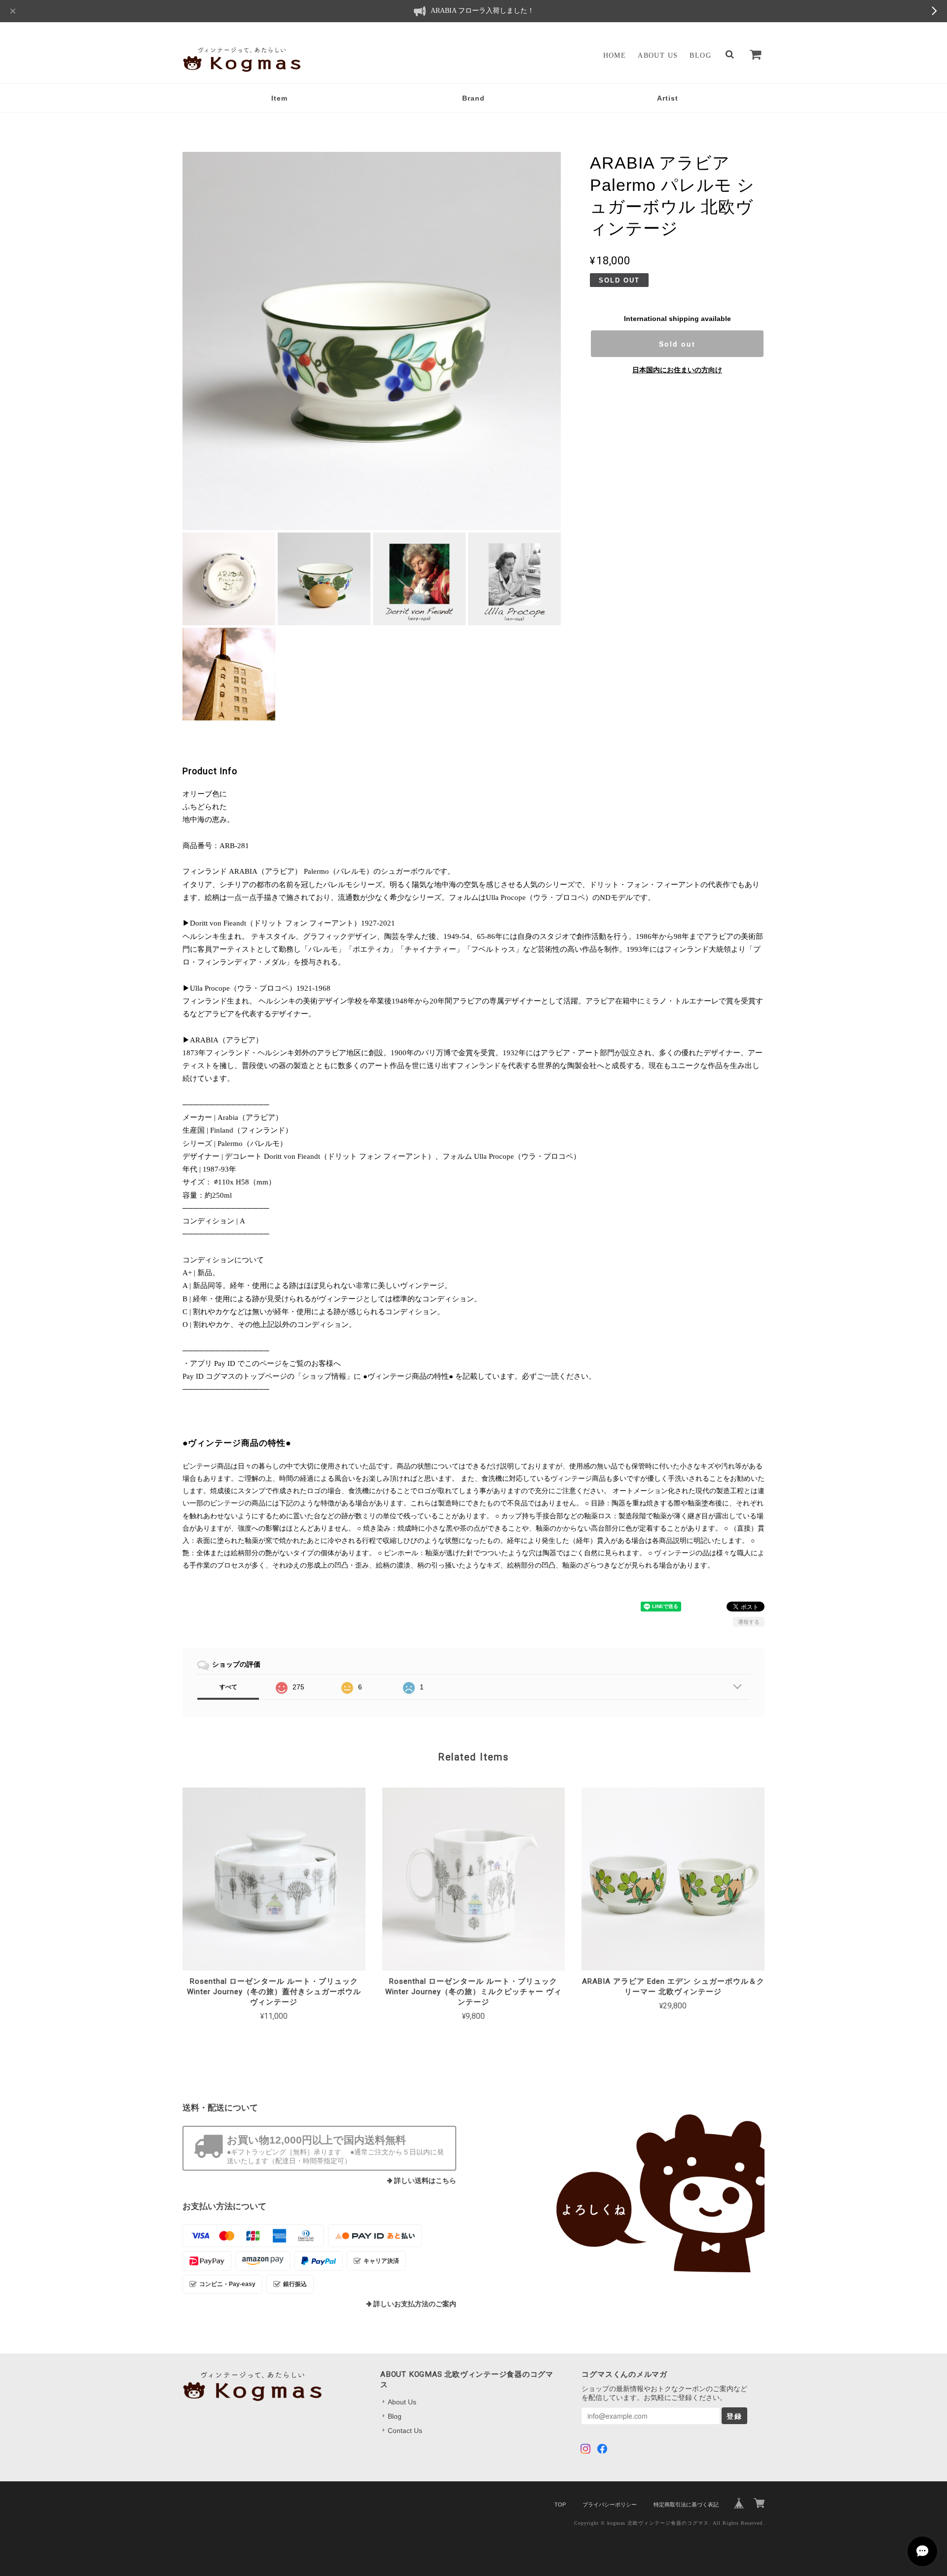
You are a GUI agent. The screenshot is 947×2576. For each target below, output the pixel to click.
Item (279, 98)
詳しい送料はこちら (425, 2181)
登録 (734, 2416)
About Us (658, 55)
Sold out (677, 344)
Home (615, 55)
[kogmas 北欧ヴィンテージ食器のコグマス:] (628, 2193)
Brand (473, 98)
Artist (668, 98)
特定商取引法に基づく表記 (686, 2504)
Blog (700, 55)
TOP (560, 2504)
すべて (228, 1687)
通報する (749, 1622)
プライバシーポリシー (610, 2504)
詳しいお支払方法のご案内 (415, 2304)
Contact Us (405, 2431)
